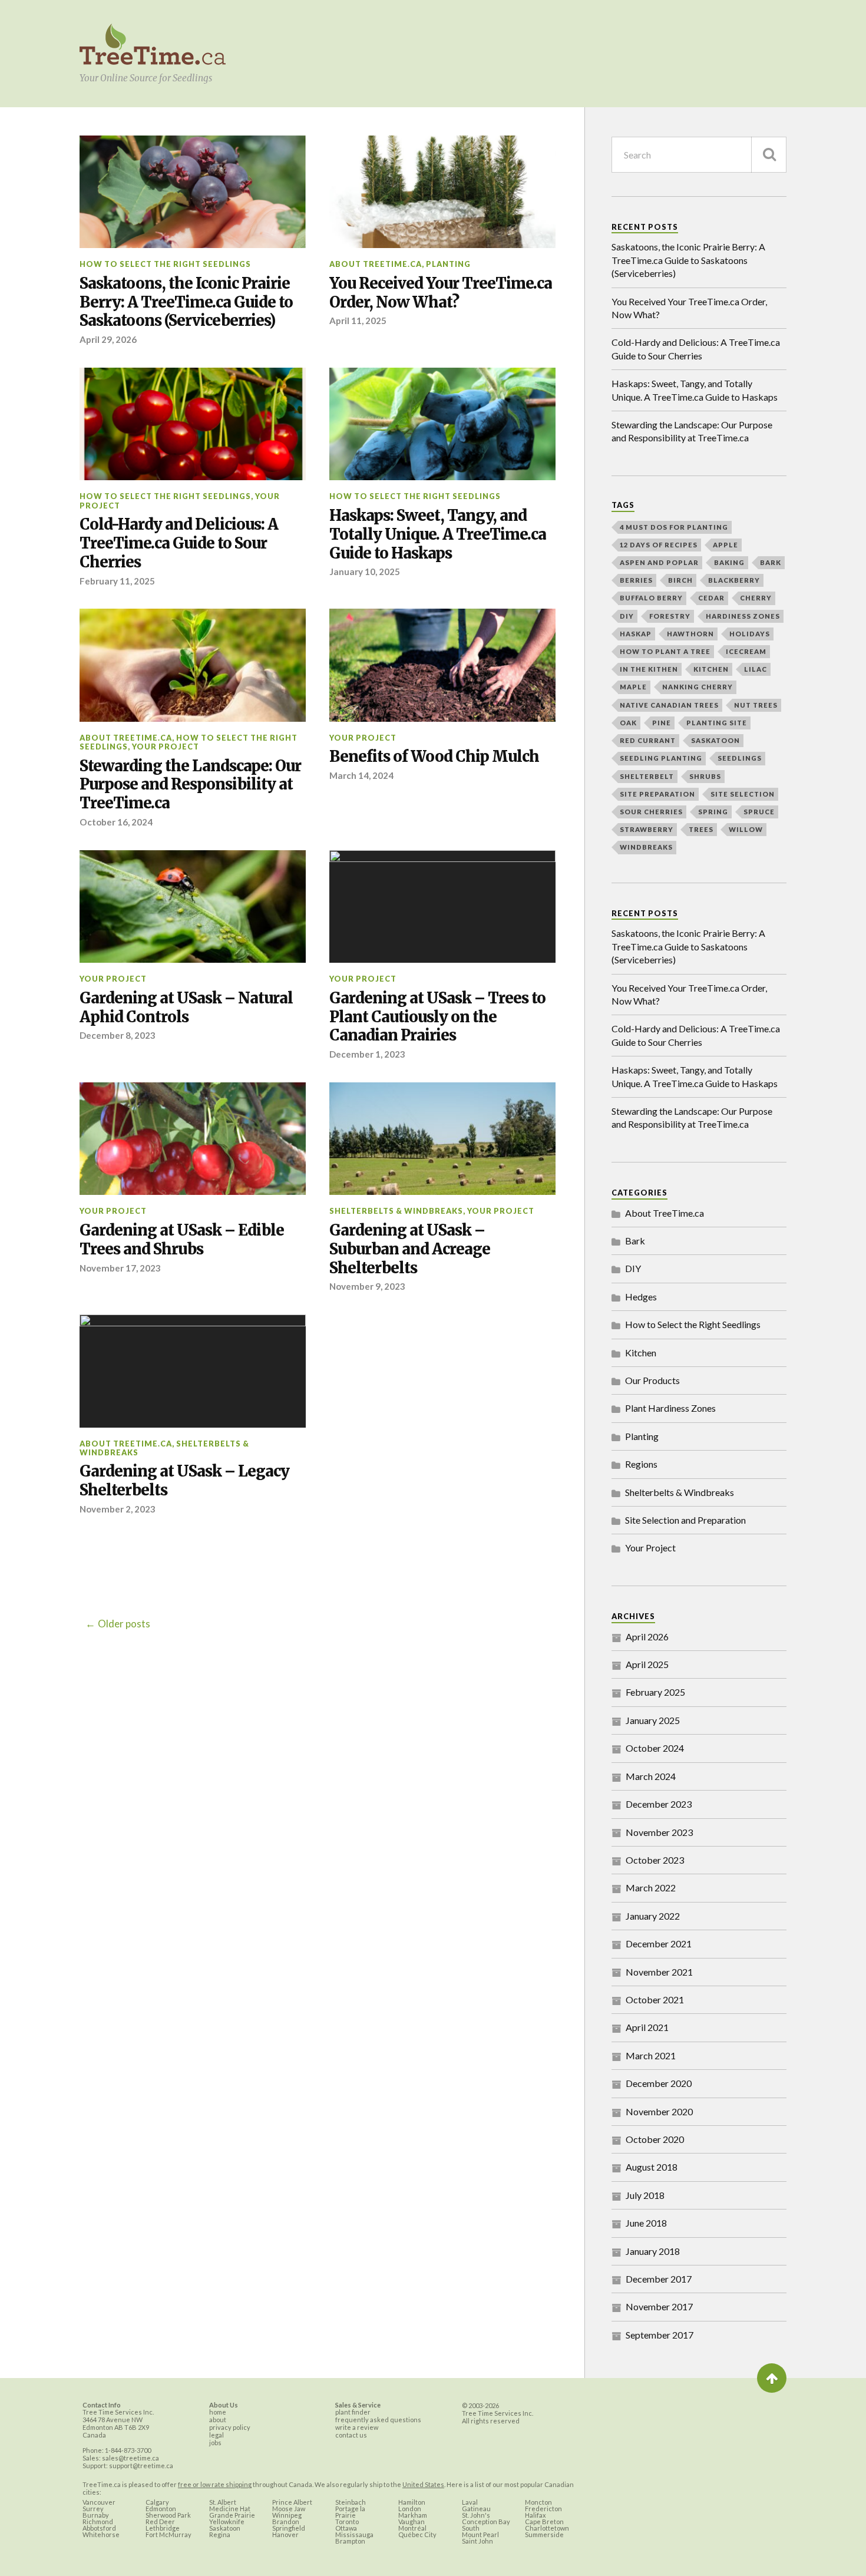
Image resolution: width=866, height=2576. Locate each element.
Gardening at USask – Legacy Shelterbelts (184, 1481)
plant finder (353, 2412)
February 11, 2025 (117, 581)
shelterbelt (647, 776)
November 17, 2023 (120, 1268)
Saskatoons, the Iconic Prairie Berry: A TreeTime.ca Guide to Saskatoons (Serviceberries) (186, 303)
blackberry (734, 580)
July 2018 (645, 2195)
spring (713, 812)
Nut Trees (756, 705)
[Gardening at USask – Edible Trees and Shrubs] (193, 1139)
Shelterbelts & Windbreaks (396, 1211)
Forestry (670, 616)
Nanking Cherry (698, 687)
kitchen (711, 669)
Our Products (652, 1380)
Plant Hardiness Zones (670, 1408)
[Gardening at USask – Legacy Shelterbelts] (193, 1371)
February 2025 (655, 1692)
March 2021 (651, 2055)
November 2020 (659, 2111)
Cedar (711, 598)
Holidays (750, 634)
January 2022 (653, 1916)
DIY (627, 616)
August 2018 (652, 2167)
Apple (725, 545)
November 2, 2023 (118, 1509)
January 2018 (653, 2251)
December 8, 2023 (118, 1035)
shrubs (705, 776)
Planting (448, 264)
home (218, 2412)
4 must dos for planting (674, 527)
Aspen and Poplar (659, 562)
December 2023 (659, 1804)
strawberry (647, 829)
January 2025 (653, 1720)
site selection (743, 794)
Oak (628, 723)
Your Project (166, 747)
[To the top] (772, 2378)
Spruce (759, 812)
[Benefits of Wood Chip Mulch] (442, 665)
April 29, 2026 (108, 339)
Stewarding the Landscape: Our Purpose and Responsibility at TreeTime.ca (190, 785)
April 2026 (647, 1637)
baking (729, 562)
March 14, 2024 (361, 775)
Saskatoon (715, 740)
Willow (746, 829)
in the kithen (649, 669)
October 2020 (655, 2139)
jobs (215, 2443)
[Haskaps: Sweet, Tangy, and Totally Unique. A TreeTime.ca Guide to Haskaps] (442, 424)
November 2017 (659, 2306)
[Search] (769, 155)
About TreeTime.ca (376, 264)
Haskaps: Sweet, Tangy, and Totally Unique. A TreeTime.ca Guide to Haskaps (438, 535)
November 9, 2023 (367, 1286)
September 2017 (660, 2335)
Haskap (636, 634)
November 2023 (659, 1832)
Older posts (124, 1624)
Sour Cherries (651, 812)
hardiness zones (743, 616)
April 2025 (647, 1664)
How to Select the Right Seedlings (165, 264)
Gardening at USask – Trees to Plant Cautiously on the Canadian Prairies (437, 1017)
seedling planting (661, 758)
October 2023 (655, 1860)
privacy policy (230, 2427)
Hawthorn (690, 634)
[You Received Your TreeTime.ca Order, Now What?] (442, 192)
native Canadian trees (669, 705)
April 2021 (647, 2027)
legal (216, 2435)
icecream (746, 651)
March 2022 (651, 1888)
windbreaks (646, 847)
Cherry (756, 598)
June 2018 (646, 2223)
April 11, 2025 (358, 321)
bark (771, 562)
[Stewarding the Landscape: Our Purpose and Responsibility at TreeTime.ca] (193, 665)
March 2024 (651, 1776)
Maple (633, 687)
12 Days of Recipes (659, 545)
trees (701, 829)
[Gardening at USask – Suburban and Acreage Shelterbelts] (442, 1139)
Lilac (756, 669)
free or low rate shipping (215, 2484)
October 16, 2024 (116, 822)
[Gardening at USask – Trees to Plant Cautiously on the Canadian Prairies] (442, 907)
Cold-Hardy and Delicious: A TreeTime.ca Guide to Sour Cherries (179, 544)
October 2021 (655, 1999)
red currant (648, 740)
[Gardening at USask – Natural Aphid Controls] (193, 907)
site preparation (657, 794)
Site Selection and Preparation (685, 1520)
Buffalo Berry (651, 598)
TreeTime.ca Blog (153, 45)
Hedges (641, 1297)
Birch (680, 580)
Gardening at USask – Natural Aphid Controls (186, 1008)
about (218, 2420)
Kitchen (641, 1353)
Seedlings (740, 758)
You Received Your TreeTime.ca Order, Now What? (441, 293)
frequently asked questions (378, 2420)
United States (423, 2484)
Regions (641, 1464)
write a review (357, 2427)
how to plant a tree (665, 651)
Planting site (717, 723)
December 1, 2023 (367, 1054)
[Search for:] (699, 155)
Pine (662, 723)
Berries (636, 580)
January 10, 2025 (365, 572)
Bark (635, 1241)
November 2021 (659, 1972)
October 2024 (655, 1748)
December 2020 (659, 2083)
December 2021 (659, 1943)
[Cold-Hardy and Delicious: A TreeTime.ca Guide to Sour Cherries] (193, 424)
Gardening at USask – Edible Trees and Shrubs (182, 1240)
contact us (351, 2435)
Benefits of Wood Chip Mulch (434, 757)
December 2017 (659, 2279)
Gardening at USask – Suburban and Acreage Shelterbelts (410, 1249)
